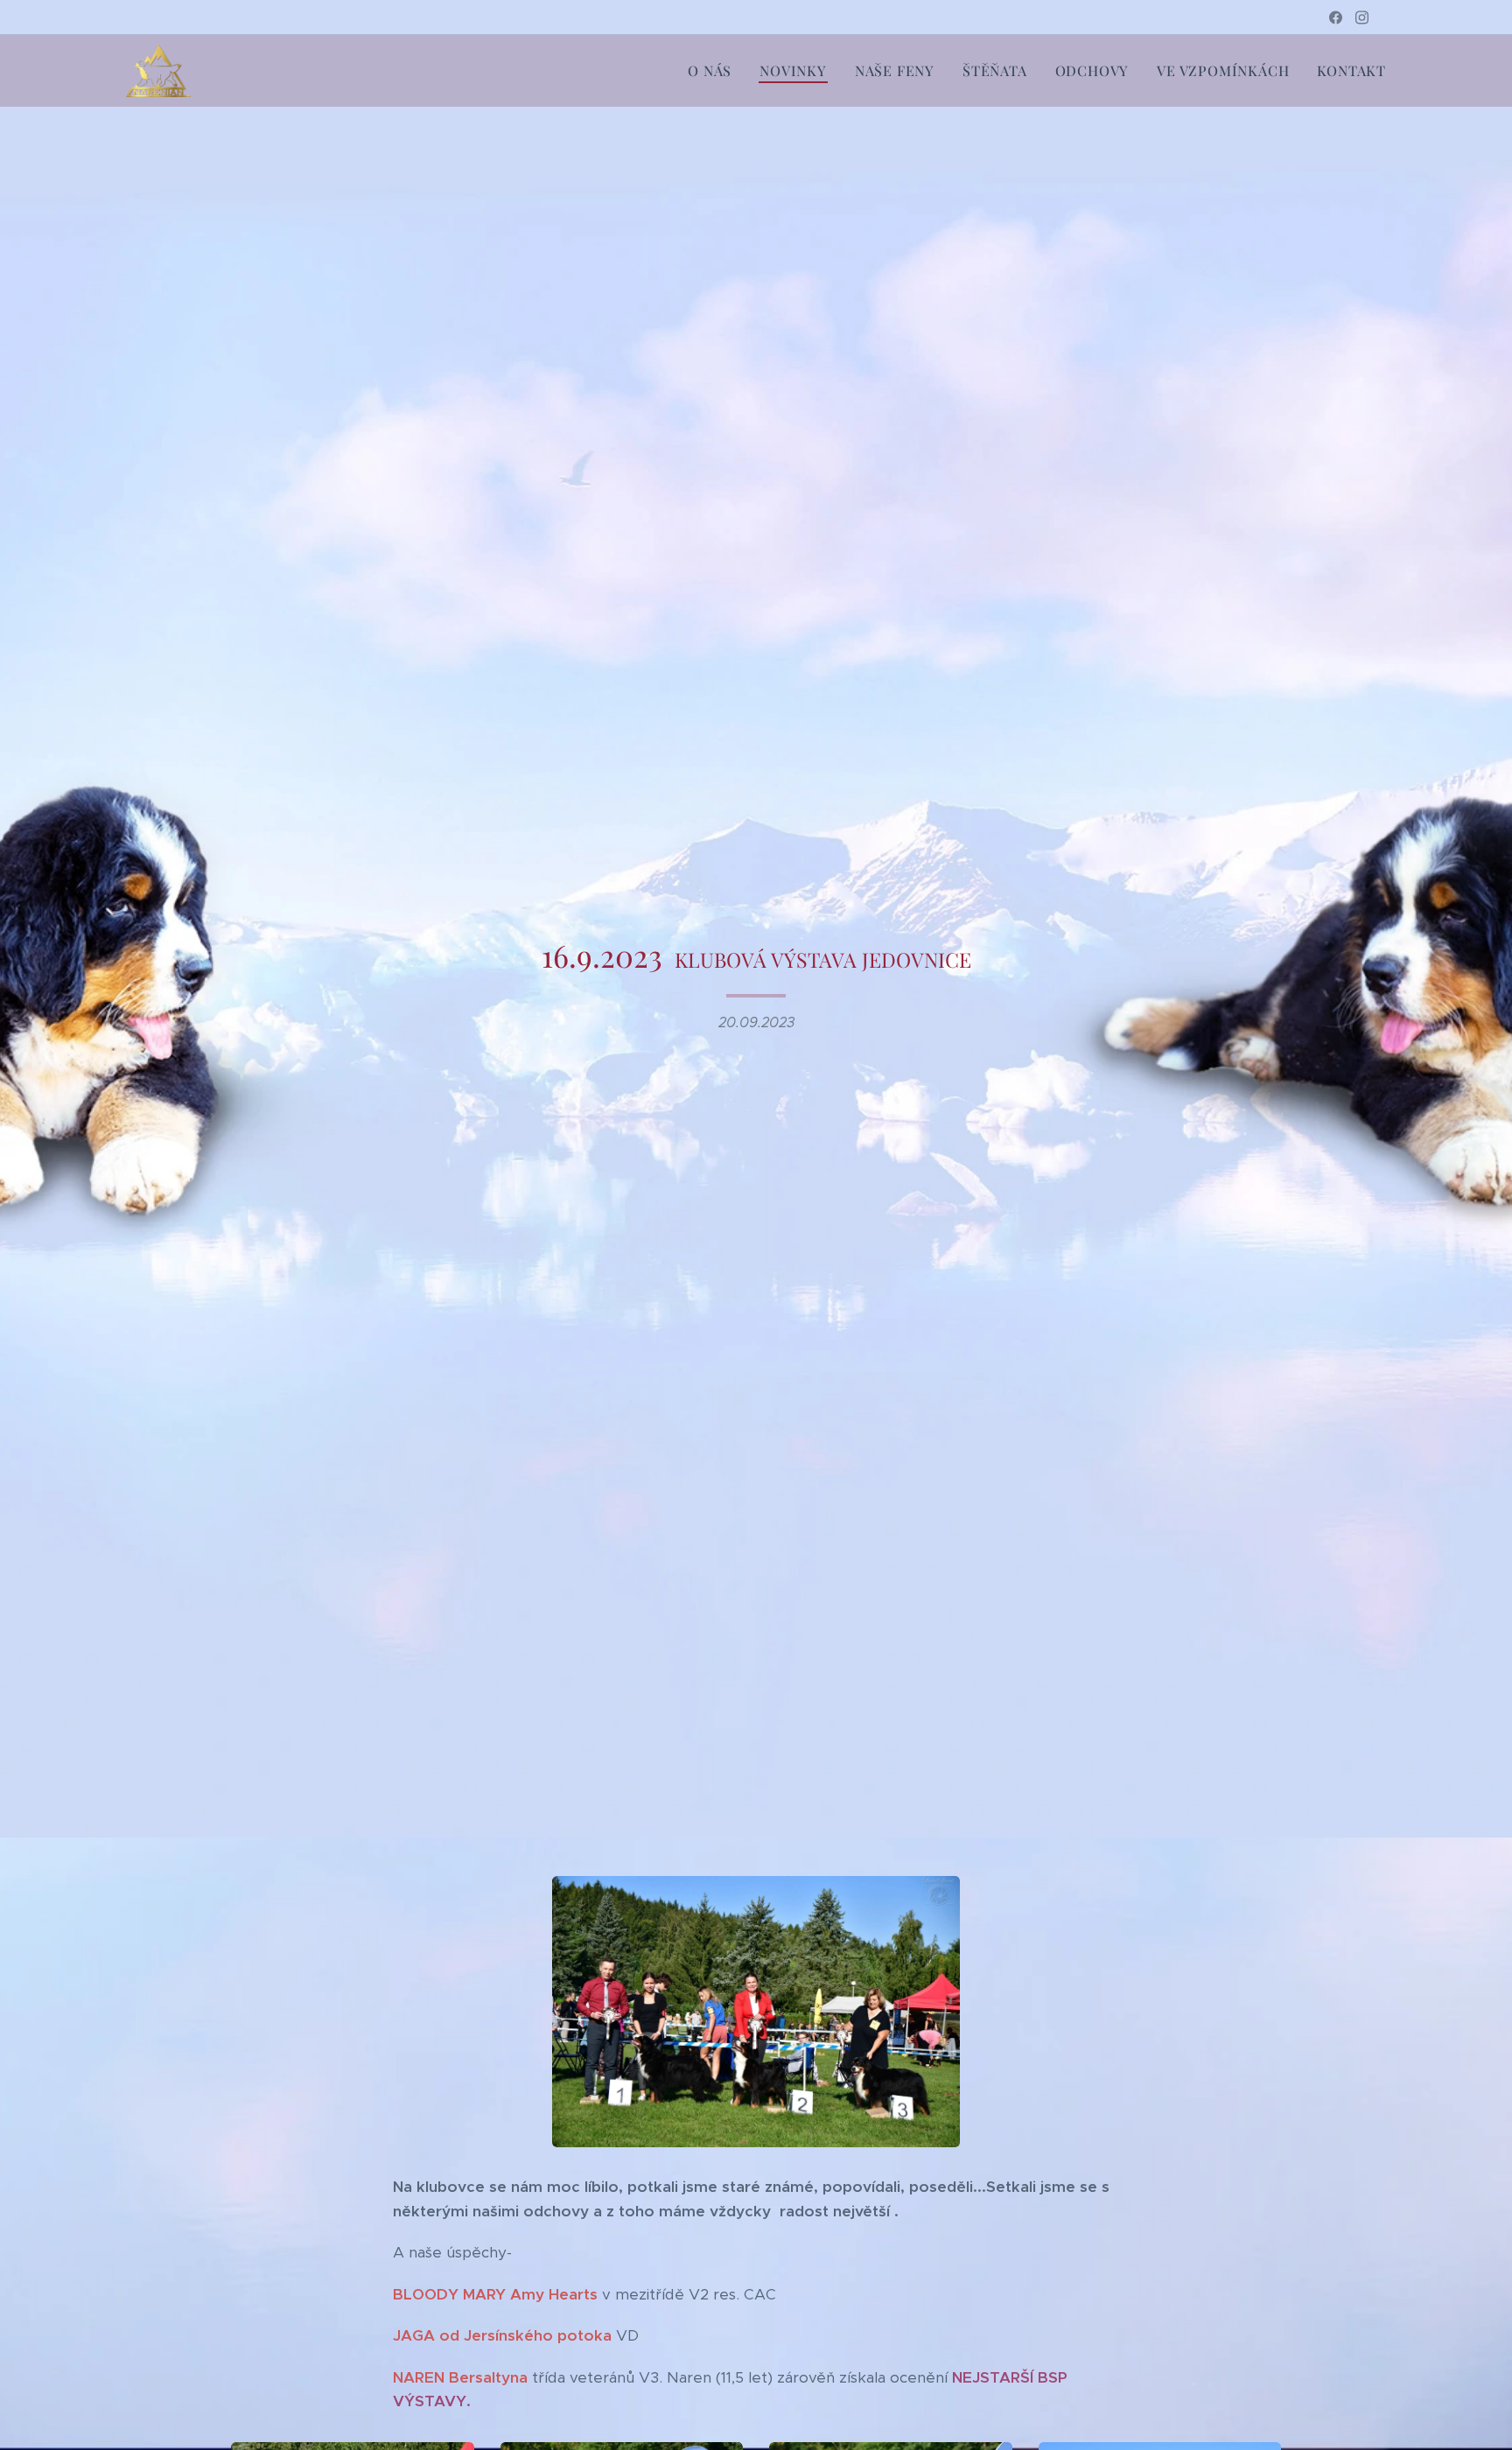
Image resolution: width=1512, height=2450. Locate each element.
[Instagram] (1362, 17)
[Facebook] (1336, 17)
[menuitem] (714, 71)
